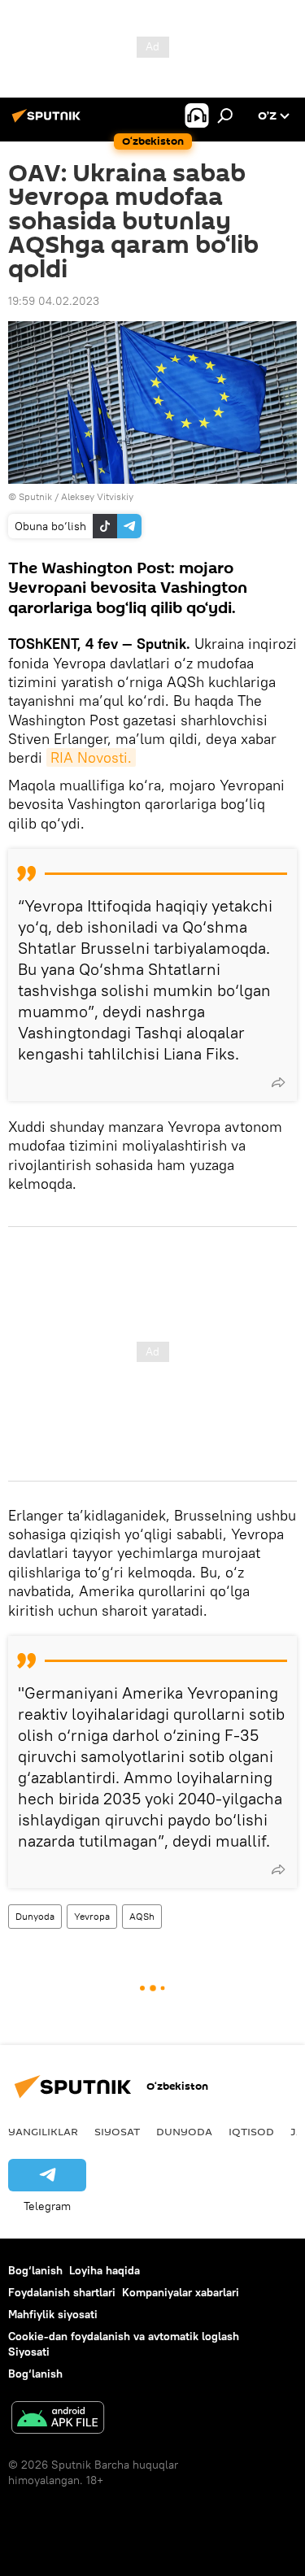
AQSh (142, 1916)
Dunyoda (35, 1916)
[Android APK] (58, 2419)
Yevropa (92, 1916)
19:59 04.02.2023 (54, 301)
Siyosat (117, 2131)
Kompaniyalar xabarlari (181, 2292)
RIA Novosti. (91, 757)
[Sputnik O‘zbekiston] (49, 122)
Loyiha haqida (105, 2270)
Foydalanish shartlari (62, 2292)
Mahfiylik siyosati (53, 2314)
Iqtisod (251, 2131)
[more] (278, 1082)
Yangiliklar (43, 2131)
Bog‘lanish (35, 2270)
